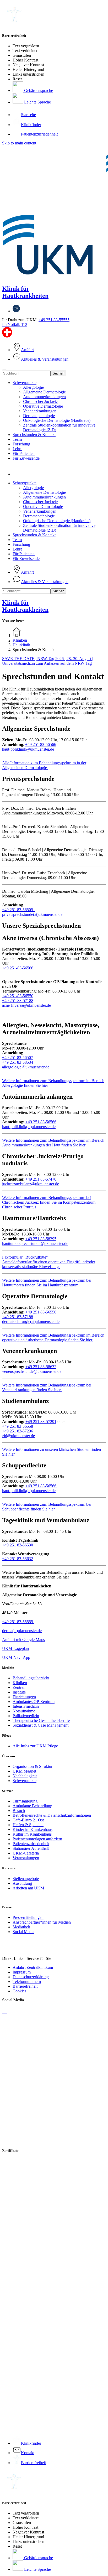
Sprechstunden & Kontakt (34, 435)
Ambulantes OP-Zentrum (34, 1702)
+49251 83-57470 (41, 1179)
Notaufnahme (24, 1711)
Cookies (19, 1991)
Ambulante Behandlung (32, 1806)
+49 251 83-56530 (18, 1545)
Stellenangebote (26, 1879)
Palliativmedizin (26, 1716)
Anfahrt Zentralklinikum (33, 1967)
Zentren (19, 1687)
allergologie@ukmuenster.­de (26, 1067)
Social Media (23, 1932)
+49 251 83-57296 (18, 1431)
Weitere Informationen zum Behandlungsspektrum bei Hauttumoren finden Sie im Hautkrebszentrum (47, 1283)
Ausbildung (22, 1883)
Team (17, 439)
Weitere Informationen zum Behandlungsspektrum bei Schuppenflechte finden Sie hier (47, 1507)
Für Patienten (24, 453)
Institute (19, 1692)
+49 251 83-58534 (18, 1062)
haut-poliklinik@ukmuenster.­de (28, 749)
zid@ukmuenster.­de (18, 1436)
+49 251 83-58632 (41, 1367)
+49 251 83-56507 (18, 1058)
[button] (18, 474)
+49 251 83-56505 (19, 910)
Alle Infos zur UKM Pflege (35, 1746)
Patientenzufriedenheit (31, 1844)
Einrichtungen (24, 1697)
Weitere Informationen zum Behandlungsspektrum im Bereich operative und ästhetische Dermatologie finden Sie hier (53, 1338)
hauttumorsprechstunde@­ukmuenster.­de (35, 1243)
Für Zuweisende (26, 458)
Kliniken (20, 1683)
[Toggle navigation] (4, 370)
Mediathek (21, 1927)
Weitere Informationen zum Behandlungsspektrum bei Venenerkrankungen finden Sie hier (47, 1387)
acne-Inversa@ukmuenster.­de (26, 1005)
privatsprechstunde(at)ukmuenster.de (32, 914)
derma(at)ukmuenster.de (22, 1631)
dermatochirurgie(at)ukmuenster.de (31, 1321)
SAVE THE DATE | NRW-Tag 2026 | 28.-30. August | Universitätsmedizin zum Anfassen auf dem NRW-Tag (48, 661)
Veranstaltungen (26, 1858)
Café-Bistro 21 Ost (28, 1820)
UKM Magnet (24, 1771)
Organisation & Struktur (33, 1766)
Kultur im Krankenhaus (32, 1834)
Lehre (17, 449)
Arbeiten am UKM (28, 1888)
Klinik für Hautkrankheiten (25, 292)
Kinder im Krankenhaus (33, 1829)
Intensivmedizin (26, 1706)
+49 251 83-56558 (18, 1426)
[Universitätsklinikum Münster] (54, 213)
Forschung (21, 444)
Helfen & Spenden (28, 1825)
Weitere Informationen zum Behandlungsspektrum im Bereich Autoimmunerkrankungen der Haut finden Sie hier (53, 1143)
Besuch (19, 1811)
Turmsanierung (25, 1801)
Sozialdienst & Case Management (40, 1725)
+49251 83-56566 (41, 1122)
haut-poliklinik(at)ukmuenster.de (29, 1127)
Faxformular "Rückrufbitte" (25, 1257)
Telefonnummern (27, 1982)
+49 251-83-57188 (18, 1001)
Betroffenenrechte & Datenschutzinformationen (52, 1815)
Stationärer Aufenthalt (31, 1848)
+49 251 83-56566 (41, 744)
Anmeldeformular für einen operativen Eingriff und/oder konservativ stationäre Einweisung (49, 1264)
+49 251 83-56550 (41, 1312)
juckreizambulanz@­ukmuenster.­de (31, 1184)
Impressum (22, 1972)
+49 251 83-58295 (41, 1239)
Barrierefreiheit (25, 1986)
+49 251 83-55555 (54, 320)
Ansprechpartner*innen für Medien (42, 1922)
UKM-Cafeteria (26, 1853)
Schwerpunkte (25, 383)
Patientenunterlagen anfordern (37, 1839)
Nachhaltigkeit (25, 1776)
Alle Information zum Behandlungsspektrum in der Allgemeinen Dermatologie (44, 765)
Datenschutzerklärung (31, 1977)
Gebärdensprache (38, 90)
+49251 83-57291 (41, 1422)
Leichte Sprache (37, 102)
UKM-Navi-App (16, 1657)
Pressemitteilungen (28, 1917)
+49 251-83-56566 (18, 968)
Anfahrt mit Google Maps (23, 1640)
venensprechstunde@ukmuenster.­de (32, 1371)
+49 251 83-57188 (18, 1317)
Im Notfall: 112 (15, 324)
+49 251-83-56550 (18, 996)
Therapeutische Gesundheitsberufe (41, 1720)
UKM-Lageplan (15, 1648)
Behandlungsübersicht (31, 1678)
